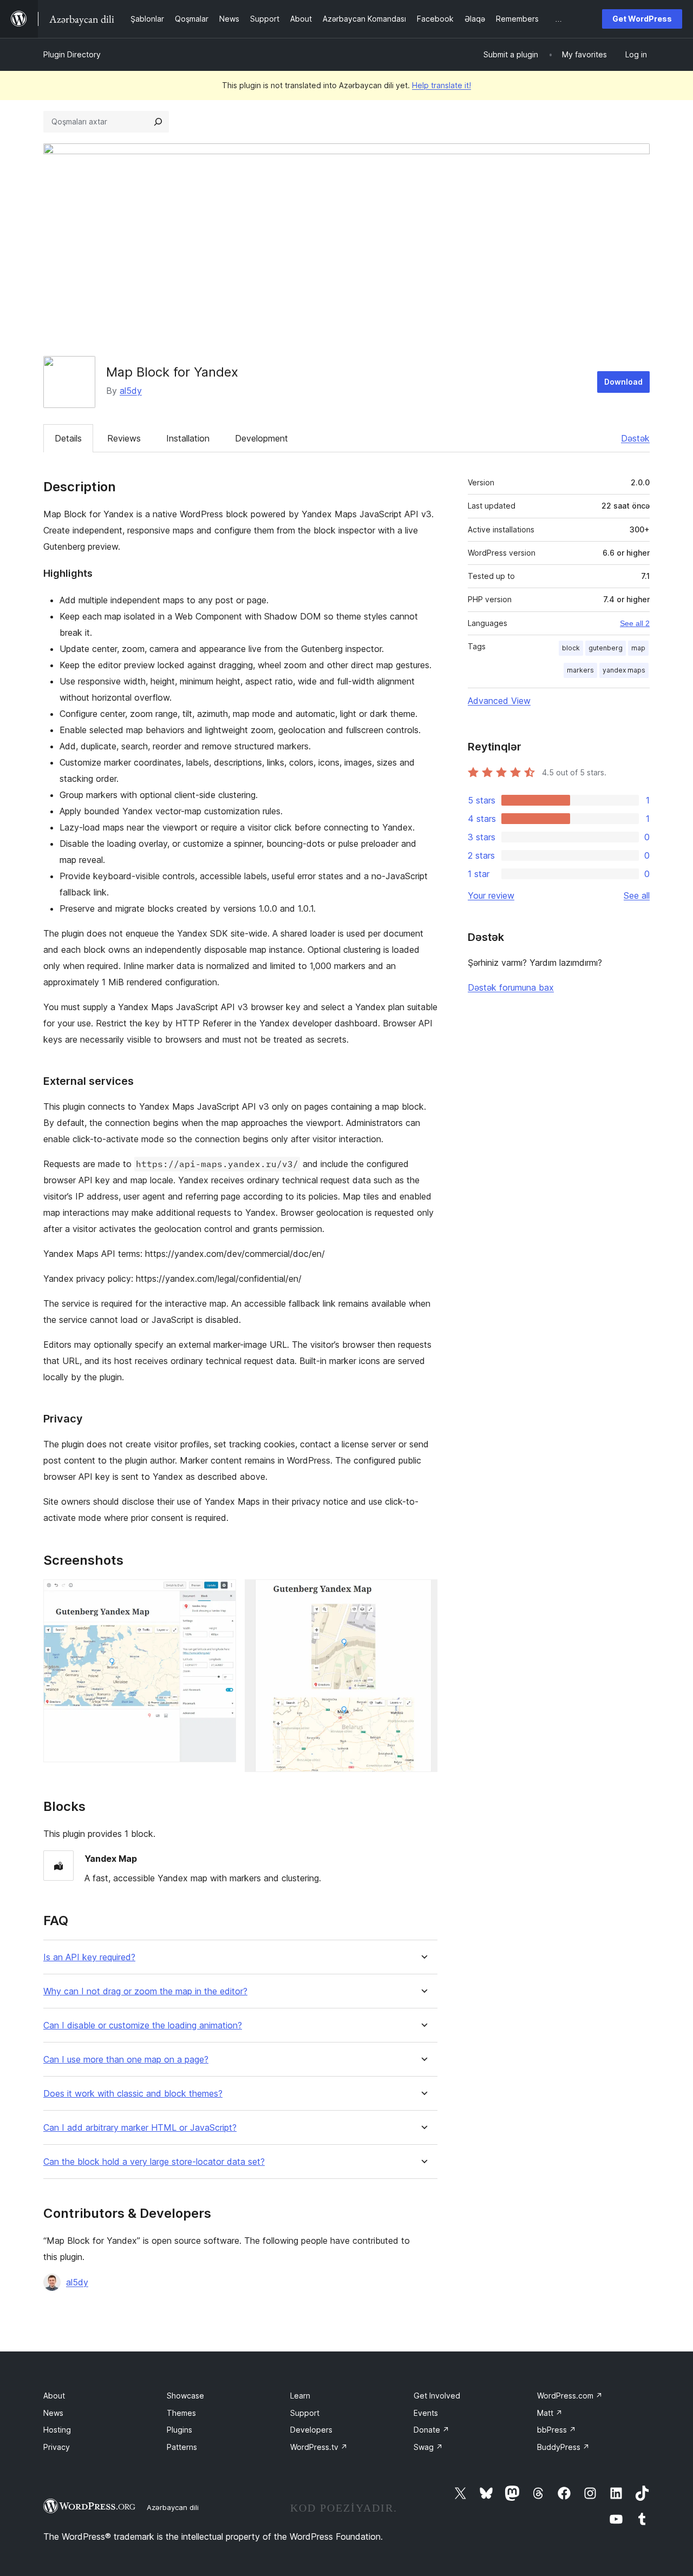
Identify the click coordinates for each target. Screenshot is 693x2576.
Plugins (179, 2430)
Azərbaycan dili (173, 2507)
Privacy (57, 2447)
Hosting (57, 2430)
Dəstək (635, 438)
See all (637, 895)
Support (305, 2413)
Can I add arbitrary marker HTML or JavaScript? (140, 2128)
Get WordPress (642, 19)
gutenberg (606, 648)
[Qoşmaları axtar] (158, 122)
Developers (311, 2430)
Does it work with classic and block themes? (133, 2094)
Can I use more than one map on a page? (126, 2060)
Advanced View (499, 701)
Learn (300, 2396)
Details (68, 438)
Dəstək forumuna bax (511, 987)
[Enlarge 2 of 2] (423, 1594)
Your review (491, 895)
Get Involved (437, 2396)
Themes (181, 2413)
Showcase (185, 2396)
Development (261, 438)
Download (623, 382)
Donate (432, 2430)
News (53, 2413)
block (571, 648)
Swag (428, 2447)
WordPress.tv (319, 2447)
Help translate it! (442, 85)
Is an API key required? (89, 1957)
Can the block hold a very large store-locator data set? (154, 2162)
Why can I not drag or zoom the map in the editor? (145, 1991)
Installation (188, 438)
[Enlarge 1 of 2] (221, 1594)
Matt (550, 2413)
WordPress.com (570, 2396)
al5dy (131, 391)
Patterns (182, 2447)
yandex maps (624, 670)
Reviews (124, 438)
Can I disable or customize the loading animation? (143, 2025)
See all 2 (635, 623)
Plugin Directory (72, 54)
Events (426, 2413)
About (54, 2396)
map (638, 648)
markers (580, 670)
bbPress (557, 2430)
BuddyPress (563, 2447)
